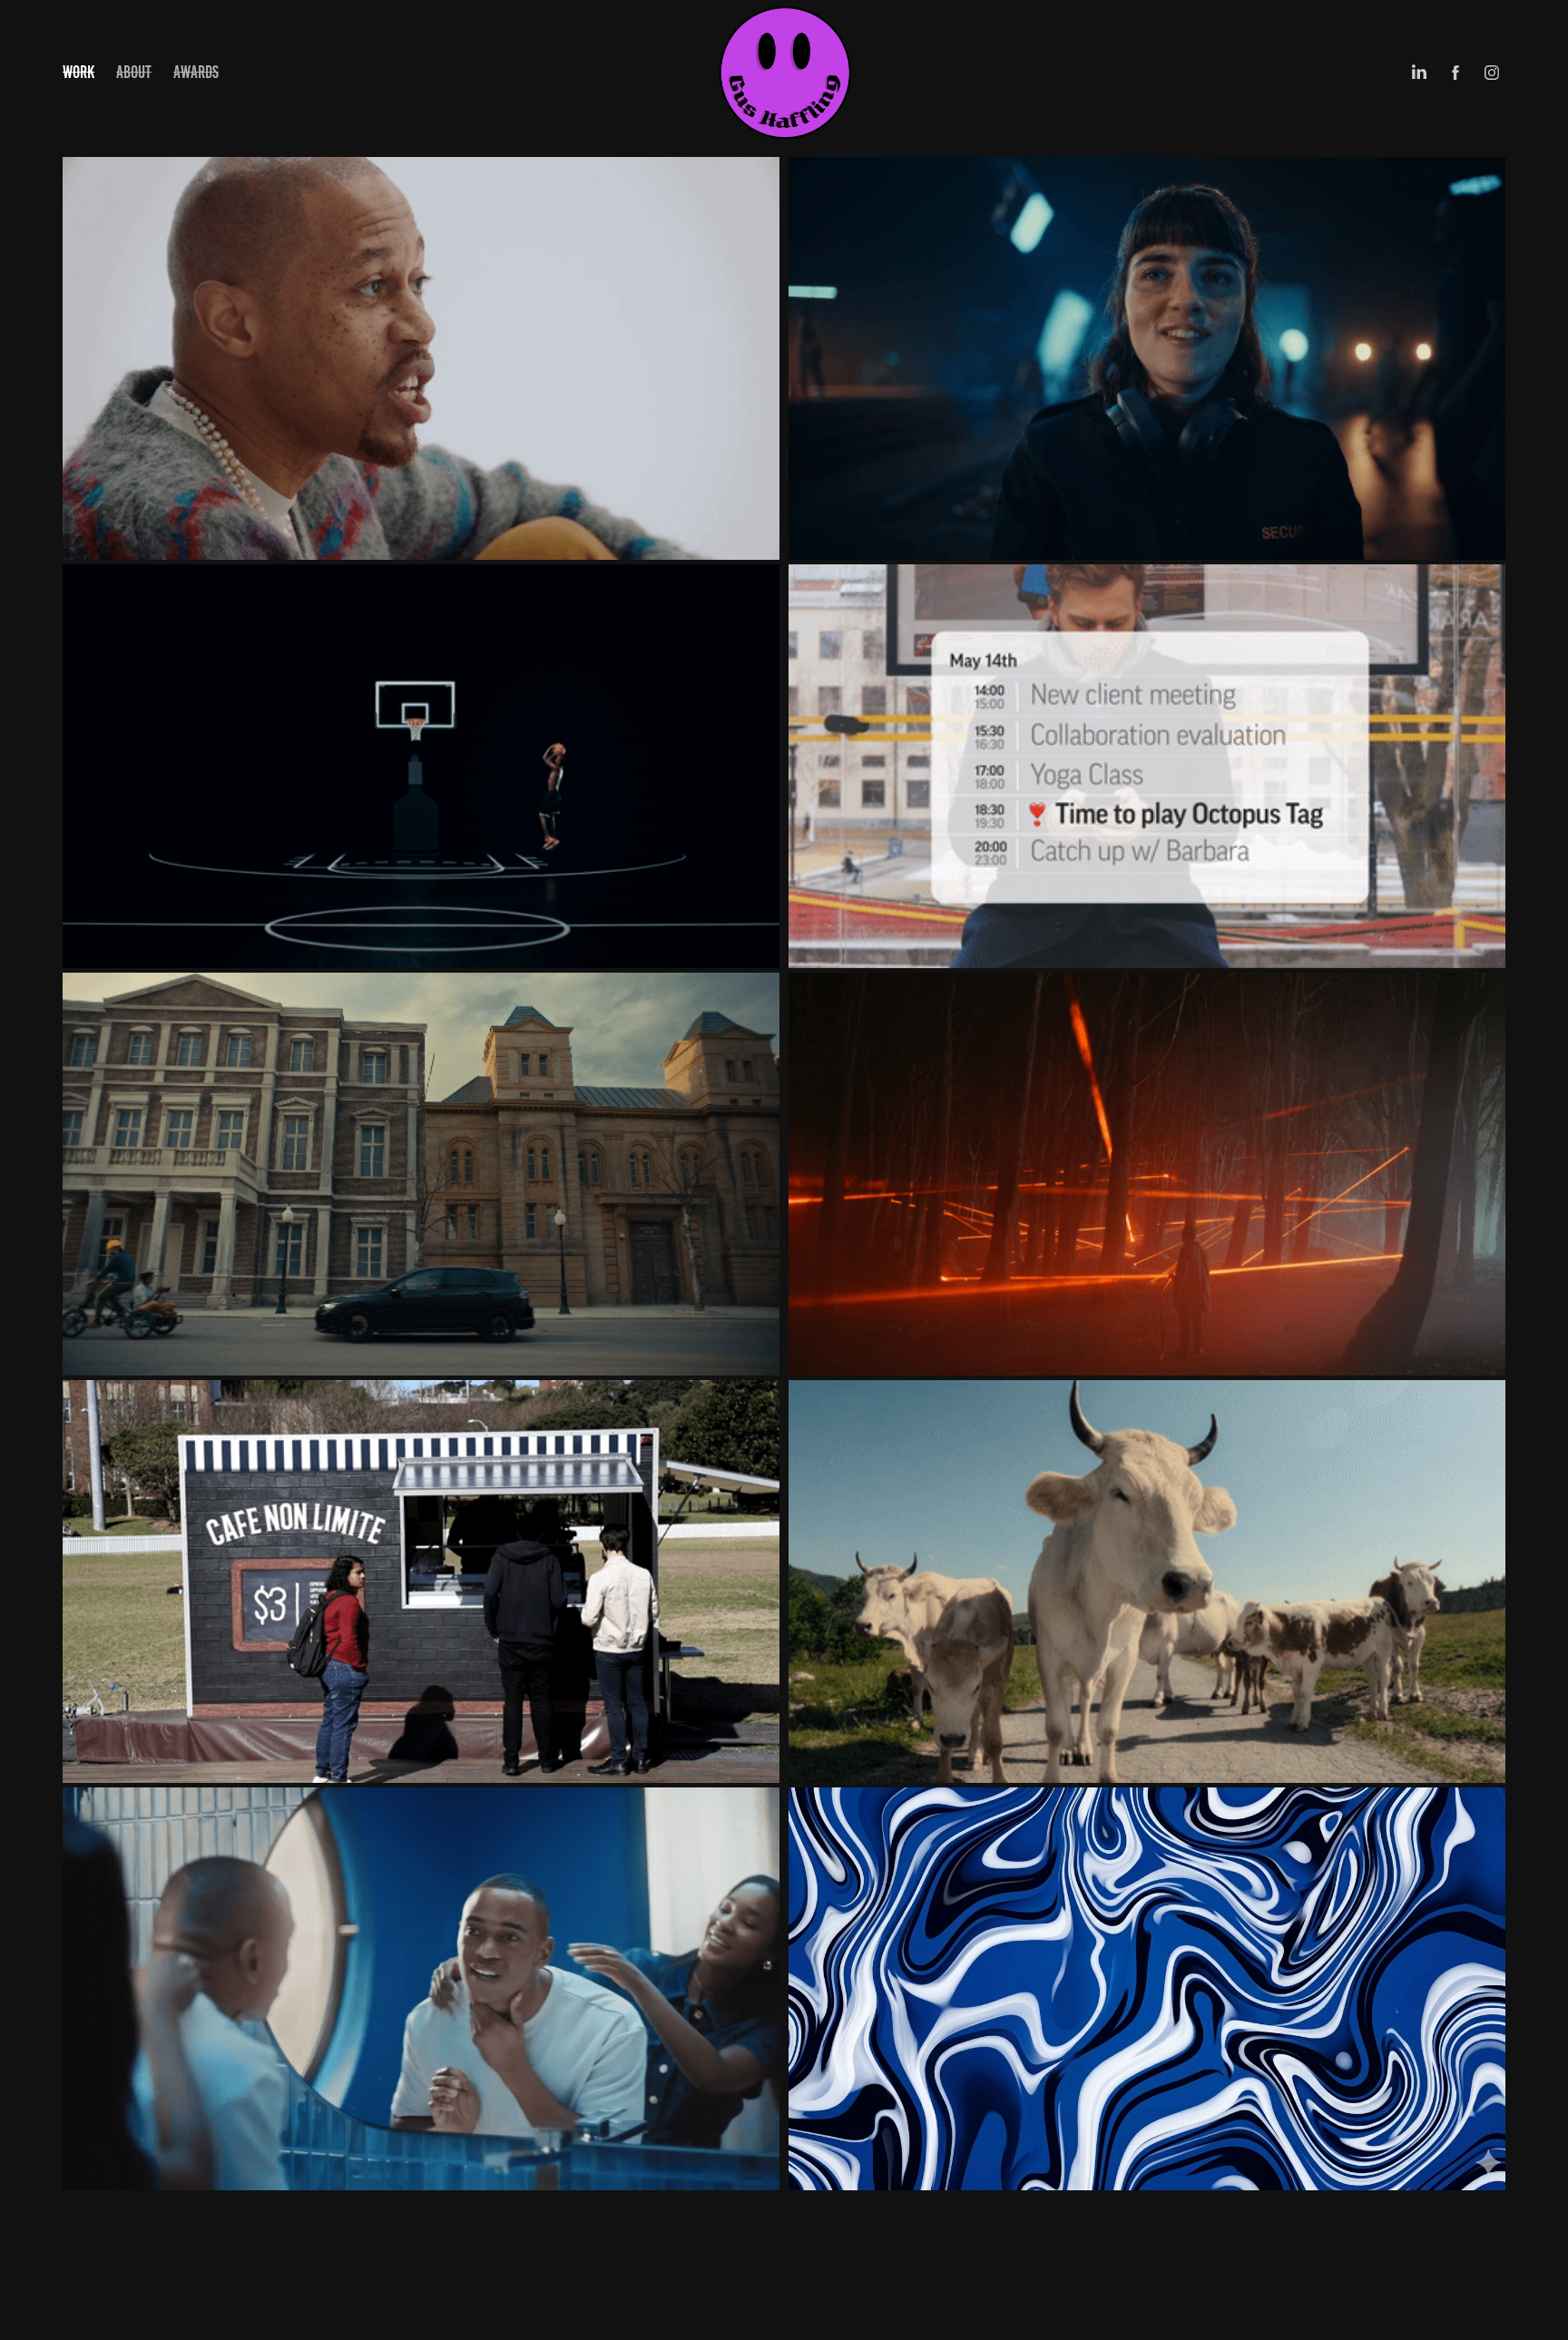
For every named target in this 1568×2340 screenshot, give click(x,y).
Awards (196, 72)
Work (78, 72)
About (134, 72)
